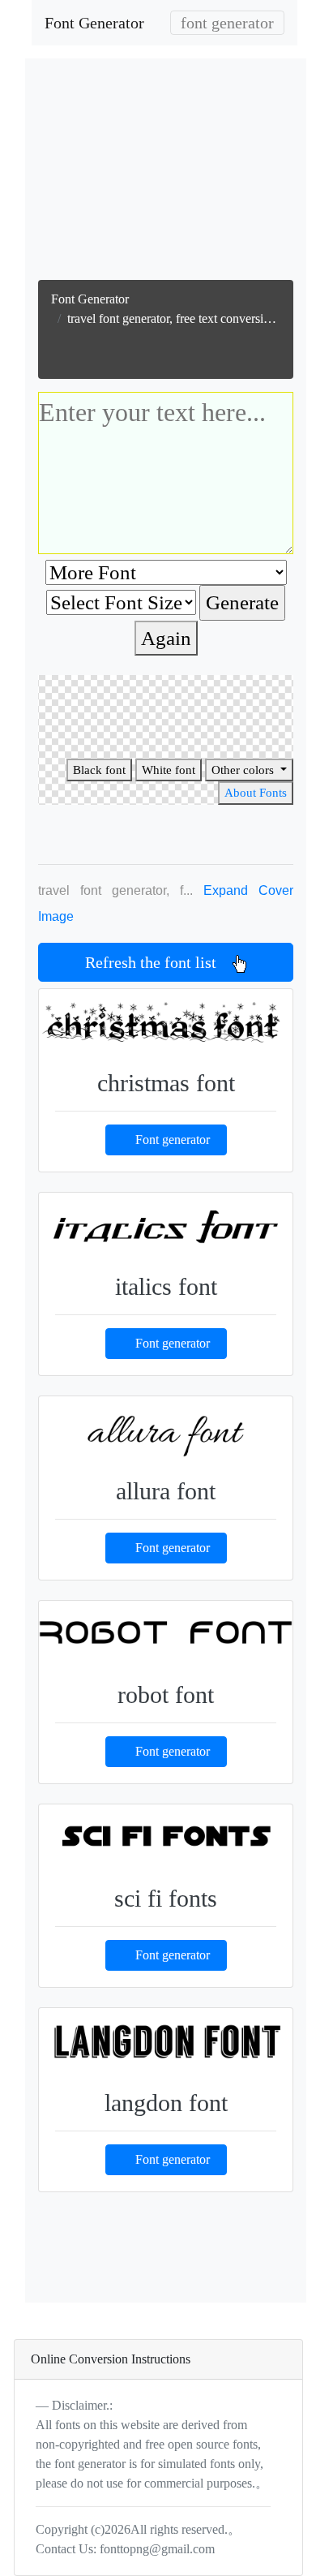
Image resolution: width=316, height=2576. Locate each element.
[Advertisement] (168, 173)
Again (166, 638)
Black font (99, 770)
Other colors (244, 770)
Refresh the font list (159, 962)
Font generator (173, 1140)
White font (169, 770)
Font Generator (94, 23)
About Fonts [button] (256, 793)
